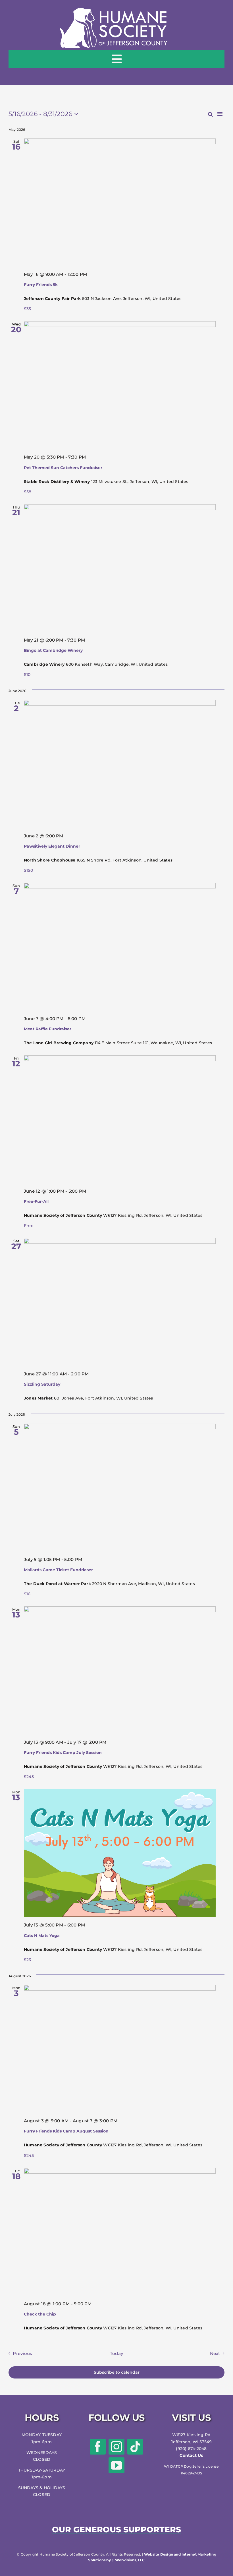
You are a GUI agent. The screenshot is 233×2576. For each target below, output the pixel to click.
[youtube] (116, 2465)
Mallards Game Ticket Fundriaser (58, 1570)
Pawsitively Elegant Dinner (52, 846)
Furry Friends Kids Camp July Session (63, 1753)
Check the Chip (40, 2314)
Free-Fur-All (36, 1201)
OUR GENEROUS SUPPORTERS (116, 2529)
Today (116, 2353)
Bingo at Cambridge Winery (53, 650)
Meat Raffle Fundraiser (48, 1029)
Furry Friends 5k (41, 285)
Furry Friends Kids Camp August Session (66, 2131)
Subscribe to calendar (117, 2372)
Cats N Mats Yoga (42, 1936)
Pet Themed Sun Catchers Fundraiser (63, 468)
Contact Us (191, 2455)
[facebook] (98, 2447)
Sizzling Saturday (42, 1384)
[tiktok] (135, 2447)
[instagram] (116, 2447)
